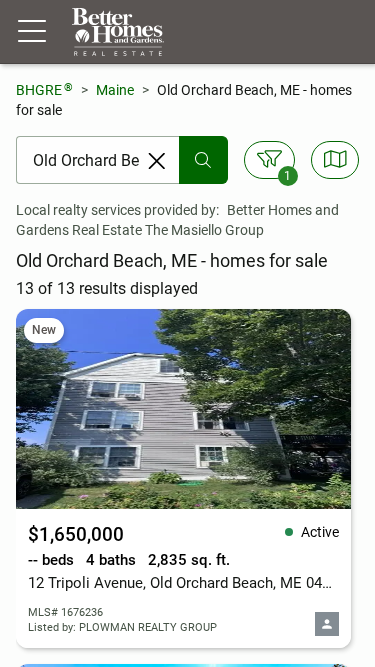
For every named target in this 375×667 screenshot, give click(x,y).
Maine (115, 90)
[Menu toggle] (32, 32)
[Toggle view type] (335, 160)
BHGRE (44, 89)
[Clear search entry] (157, 161)
